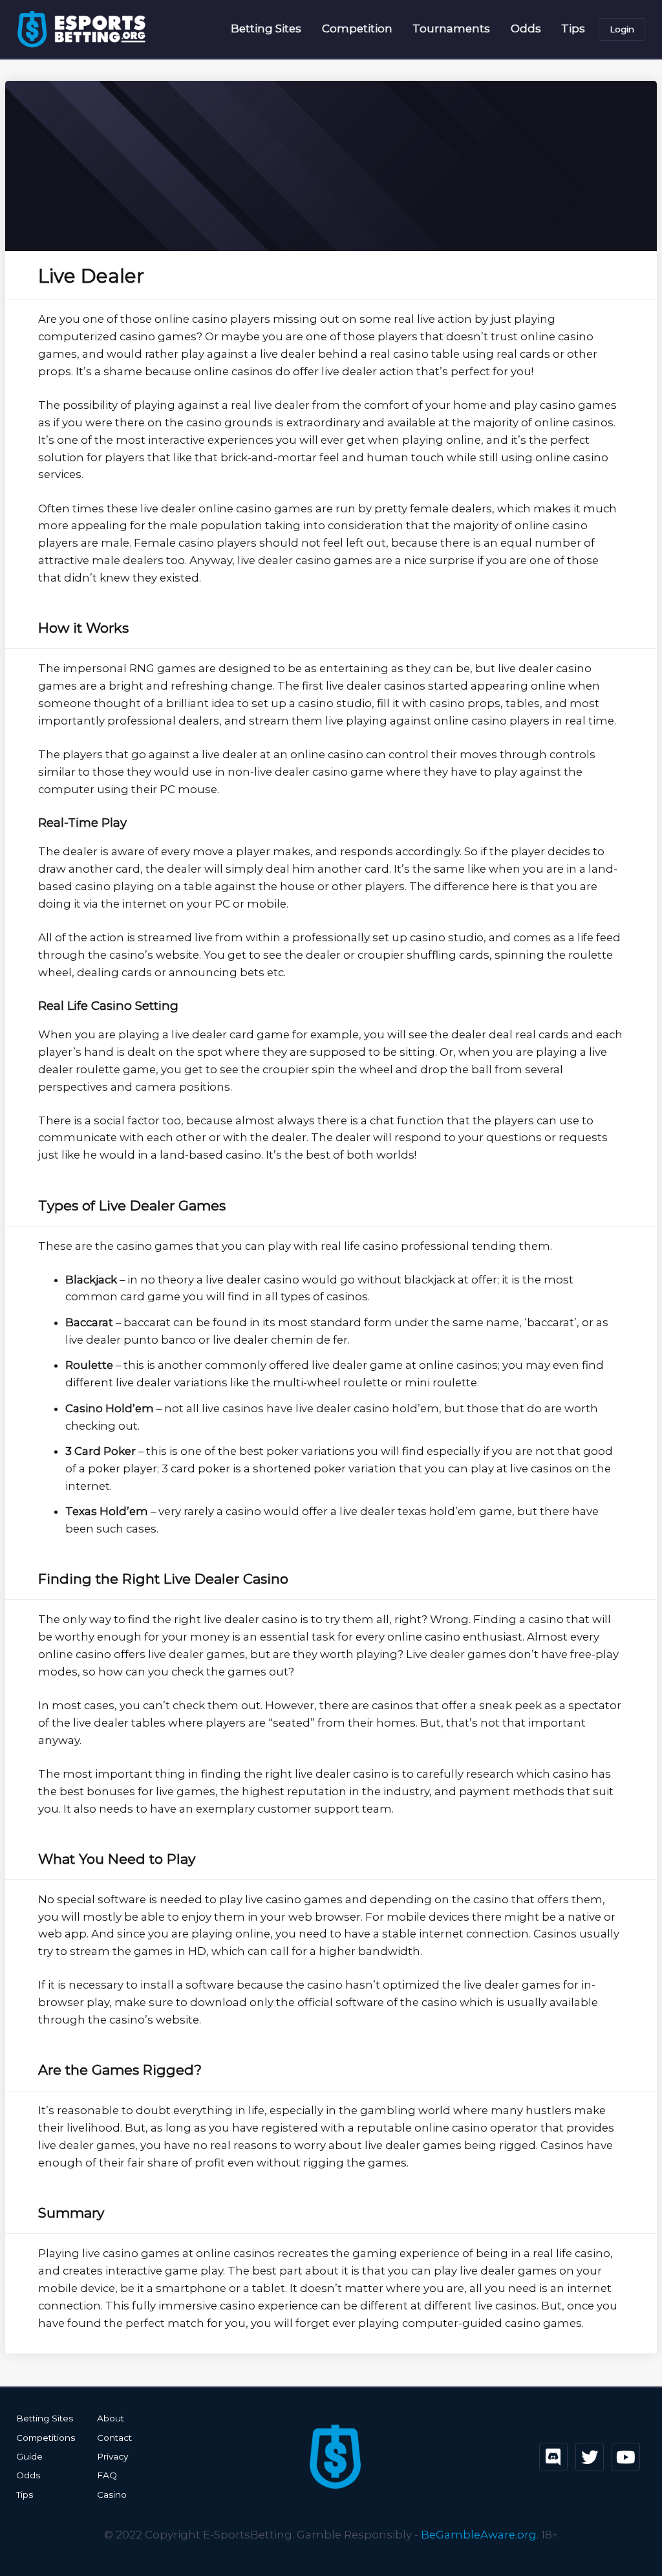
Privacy (112, 2456)
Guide (29, 2456)
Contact (114, 2438)
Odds (526, 28)
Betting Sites (266, 28)
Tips (573, 28)
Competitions (46, 2438)
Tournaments (451, 28)
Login (622, 29)
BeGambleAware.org (479, 2535)
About (111, 2418)
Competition (357, 28)
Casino (112, 2494)
